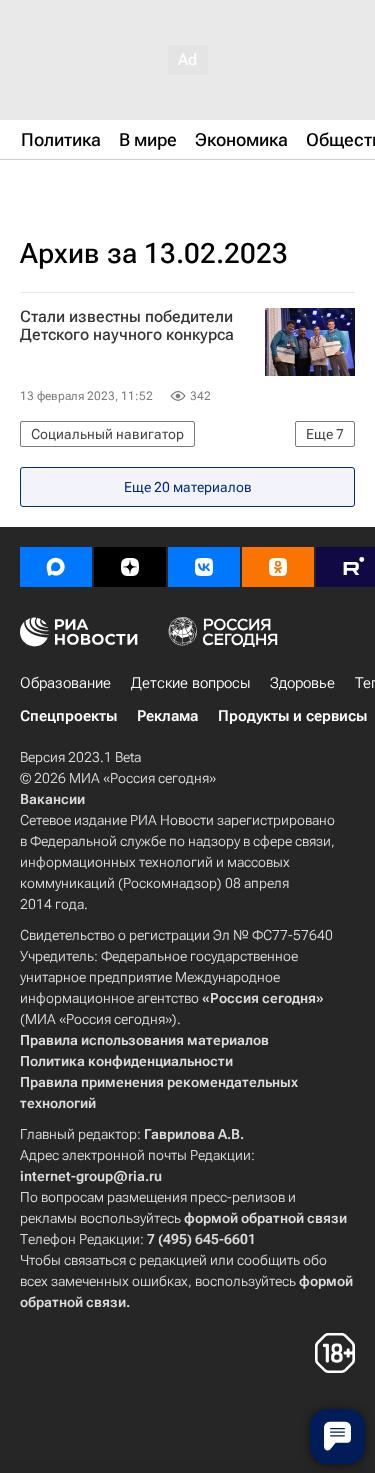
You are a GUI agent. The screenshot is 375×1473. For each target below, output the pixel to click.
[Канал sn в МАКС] (56, 567)
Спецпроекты (68, 716)
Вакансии (52, 799)
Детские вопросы (190, 683)
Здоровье (302, 683)
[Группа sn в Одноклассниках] (278, 567)
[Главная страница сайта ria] (120, 188)
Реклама (167, 716)
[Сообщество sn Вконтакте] (204, 567)
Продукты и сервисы (292, 716)
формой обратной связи (265, 1218)
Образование (65, 683)
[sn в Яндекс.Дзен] (130, 567)
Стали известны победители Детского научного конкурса (127, 326)
